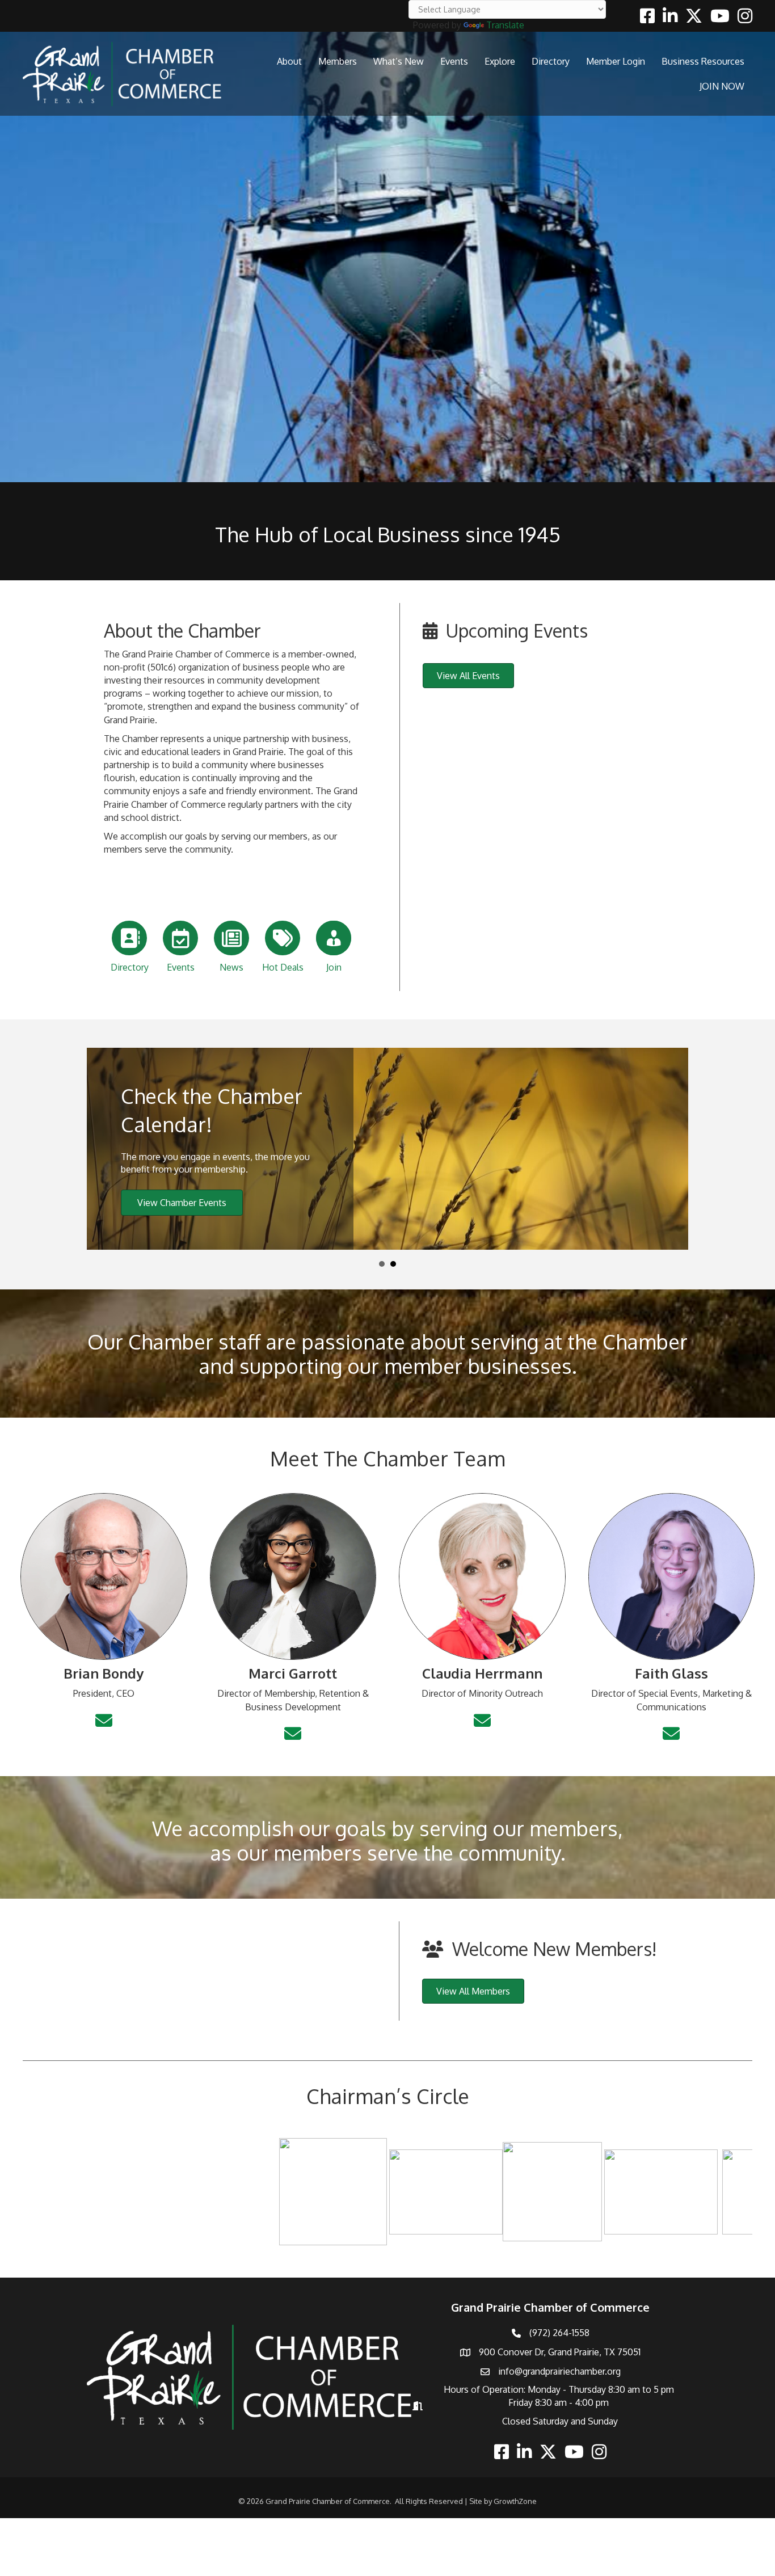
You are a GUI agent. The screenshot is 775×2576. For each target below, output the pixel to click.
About (289, 61)
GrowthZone (515, 2498)
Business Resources (703, 61)
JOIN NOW (722, 86)
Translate (505, 25)
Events (454, 61)
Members (338, 61)
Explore (500, 61)
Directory (551, 61)
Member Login (616, 61)
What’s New (399, 61)
